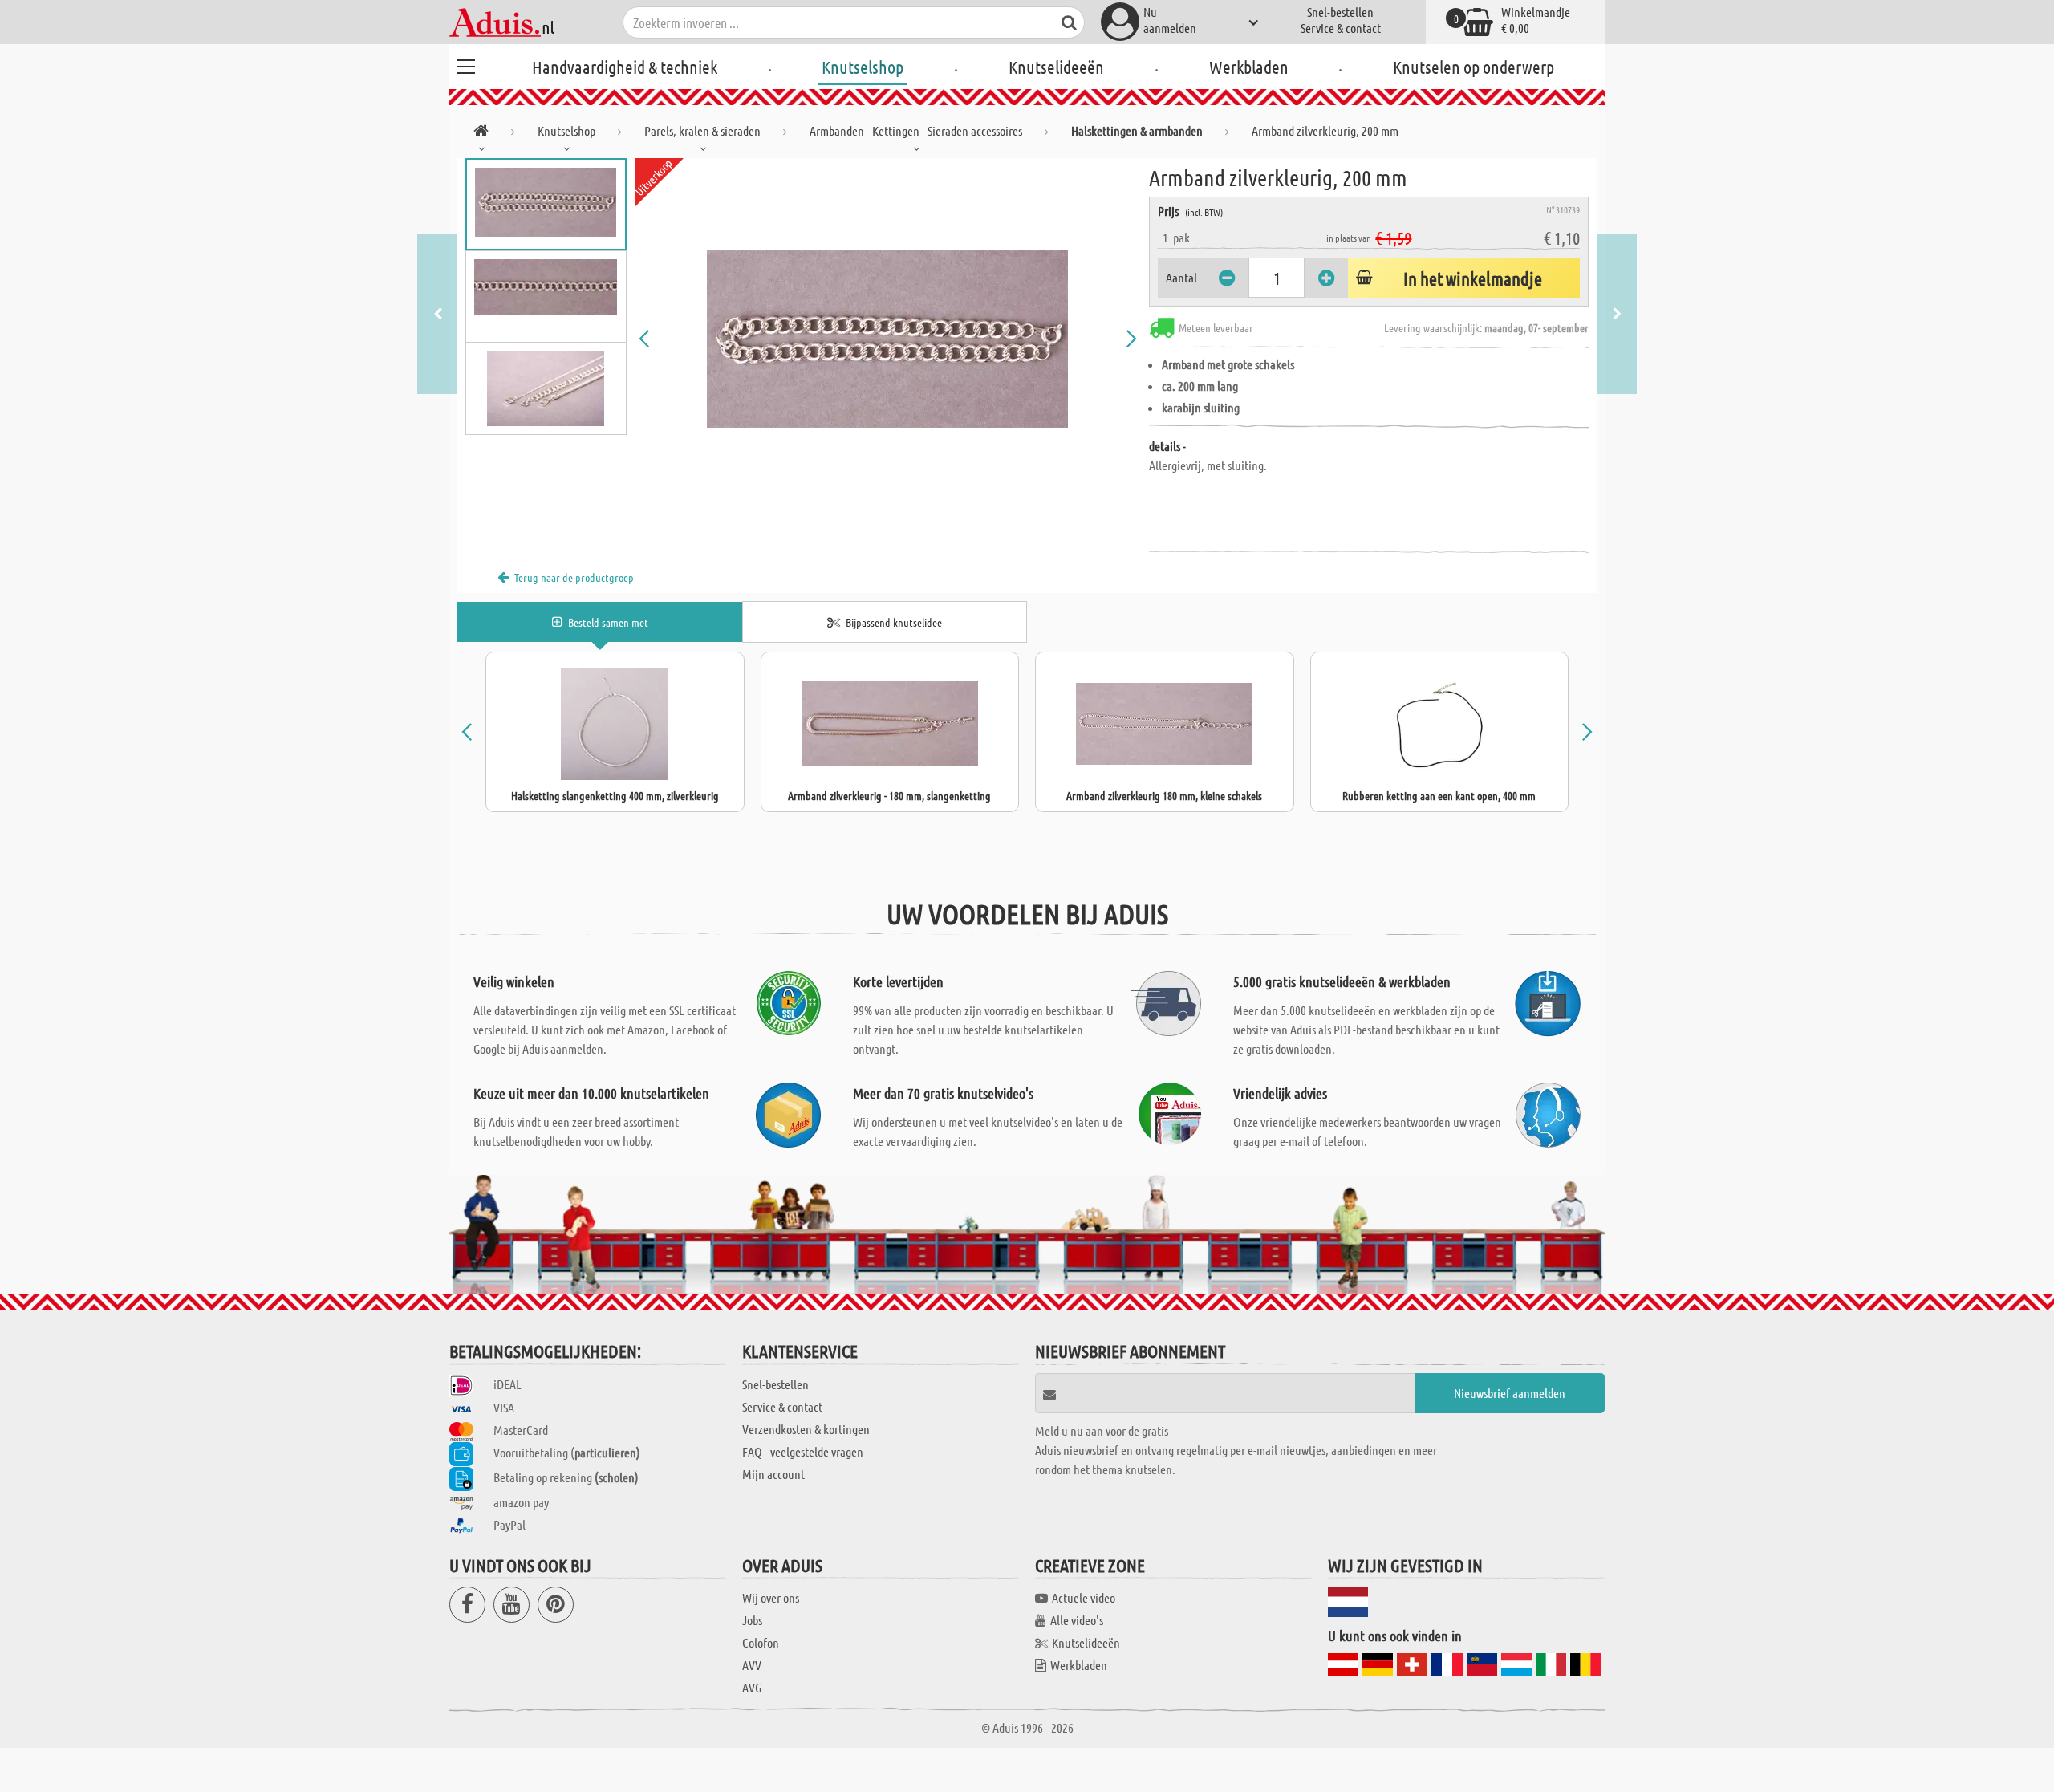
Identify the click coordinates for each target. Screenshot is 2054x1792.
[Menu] (465, 64)
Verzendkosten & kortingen (806, 1429)
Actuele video (1084, 1597)
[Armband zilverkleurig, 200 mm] (888, 339)
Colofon (761, 1642)
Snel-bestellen (1340, 12)
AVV (752, 1665)
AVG (752, 1687)
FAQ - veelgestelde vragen (803, 1451)
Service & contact (1341, 28)
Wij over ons (771, 1597)
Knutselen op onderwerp (1474, 67)
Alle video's (1077, 1620)
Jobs (752, 1620)
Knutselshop (863, 67)
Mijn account (773, 1474)
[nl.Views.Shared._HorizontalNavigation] (481, 134)
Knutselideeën (1056, 67)
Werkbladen (1249, 67)
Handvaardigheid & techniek (625, 67)
